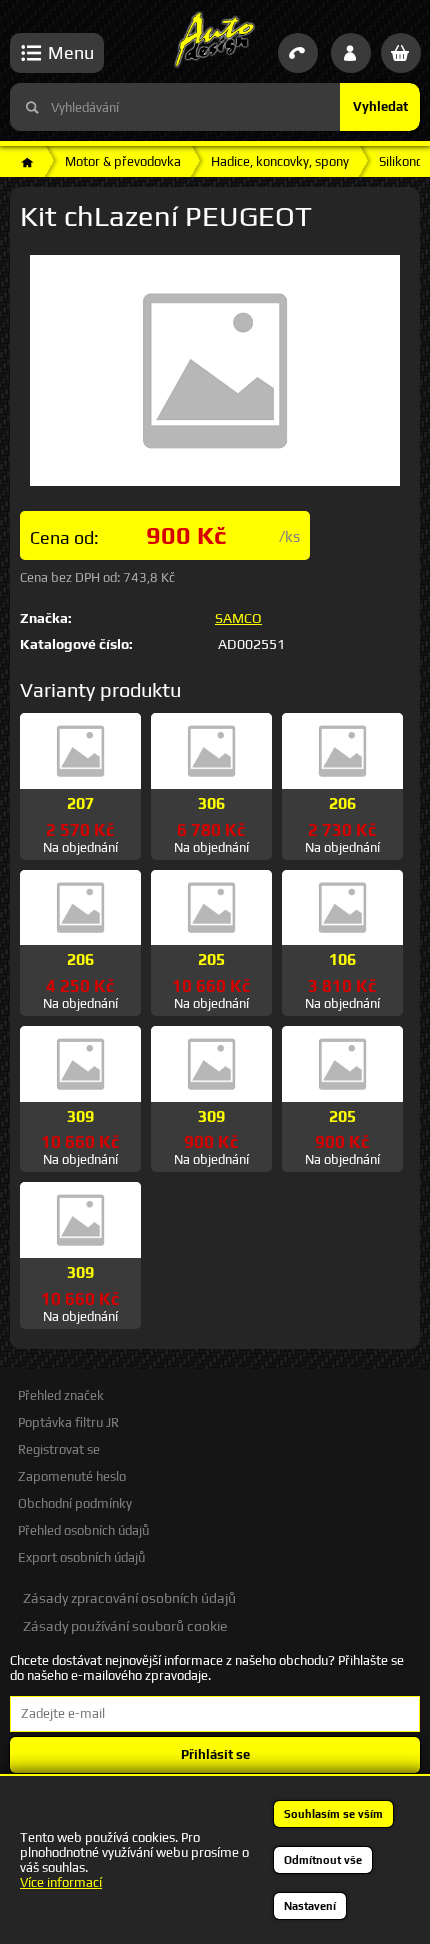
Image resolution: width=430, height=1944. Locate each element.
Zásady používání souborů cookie (125, 1626)
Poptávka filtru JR (68, 1422)
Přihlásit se (215, 1754)
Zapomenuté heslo (72, 1476)
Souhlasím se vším (333, 1814)
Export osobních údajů (81, 1557)
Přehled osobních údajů (83, 1530)
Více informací (61, 1882)
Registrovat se (59, 1449)
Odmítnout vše (323, 1860)
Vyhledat (380, 106)
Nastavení (310, 1906)
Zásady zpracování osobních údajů (129, 1598)
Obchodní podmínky (75, 1503)
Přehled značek (61, 1395)
